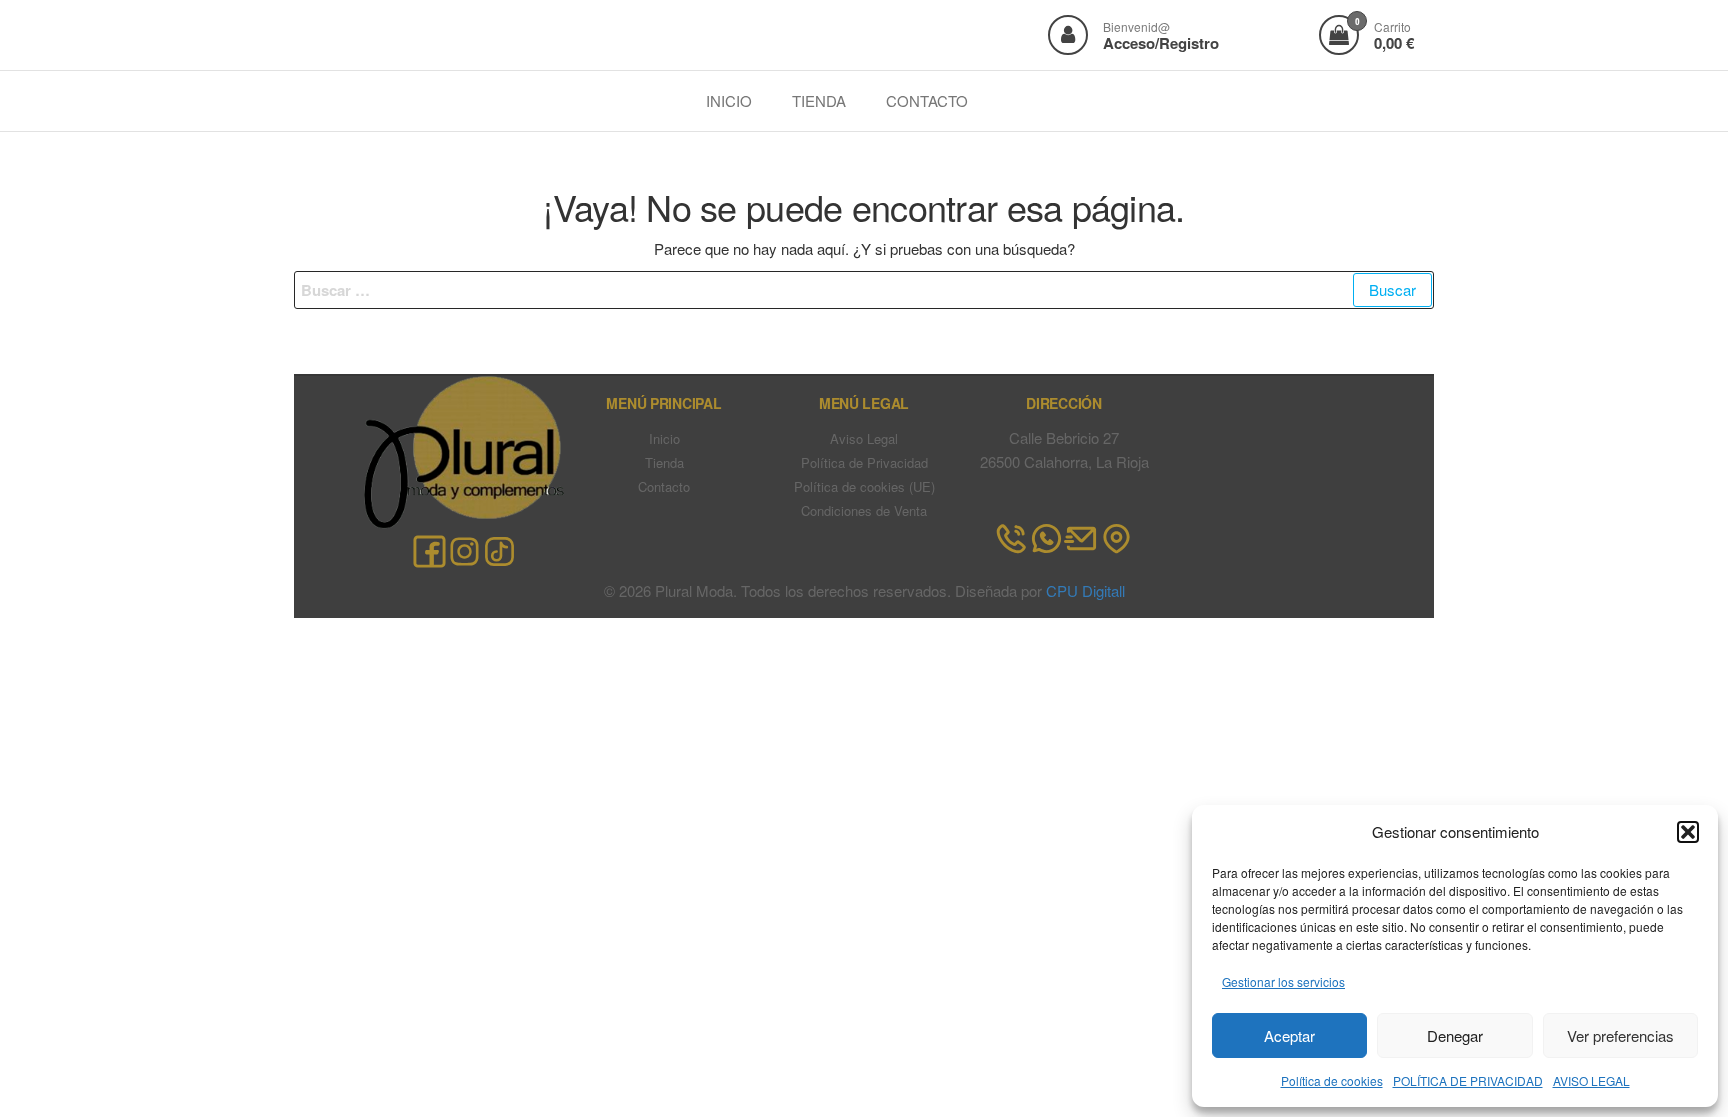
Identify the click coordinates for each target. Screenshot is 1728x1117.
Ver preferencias (1620, 1035)
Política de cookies (1332, 1080)
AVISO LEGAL (1591, 1080)
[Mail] (1081, 539)
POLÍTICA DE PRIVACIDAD (1468, 1080)
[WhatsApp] (1046, 539)
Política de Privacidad (864, 462)
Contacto (664, 486)
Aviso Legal (864, 438)
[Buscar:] (864, 290)
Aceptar (1289, 1035)
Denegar (1455, 1035)
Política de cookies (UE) (864, 486)
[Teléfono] (1011, 539)
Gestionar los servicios (1283, 981)
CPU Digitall (1085, 590)
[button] (1688, 832)
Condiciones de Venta (864, 510)
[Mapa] (1116, 539)
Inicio (664, 438)
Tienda (664, 462)
